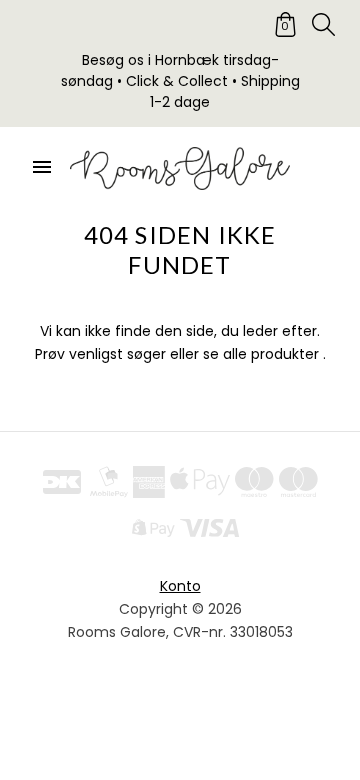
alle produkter (271, 354)
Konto (180, 586)
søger (146, 354)
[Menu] (42, 168)
